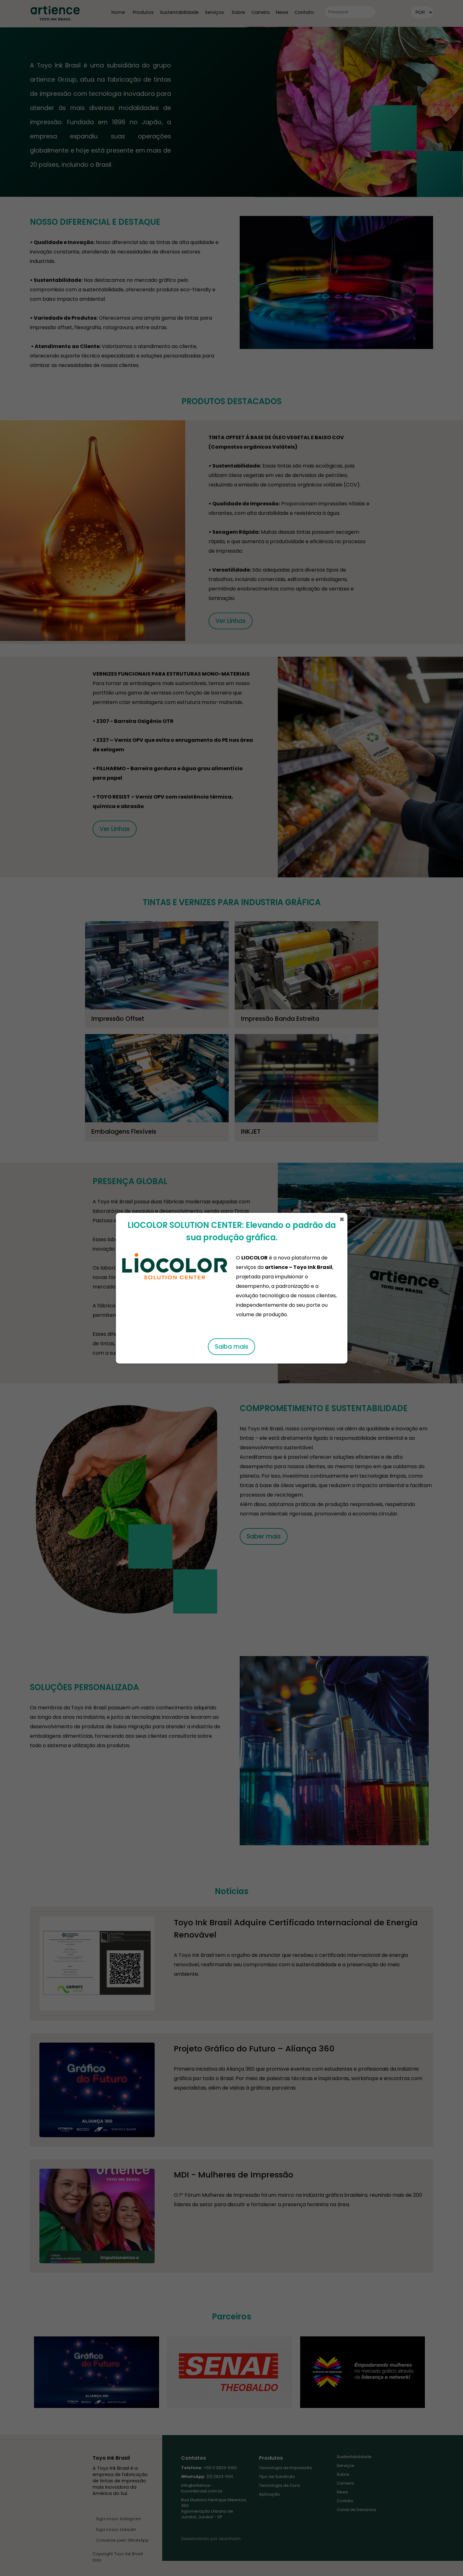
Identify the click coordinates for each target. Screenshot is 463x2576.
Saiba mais (231, 1347)
